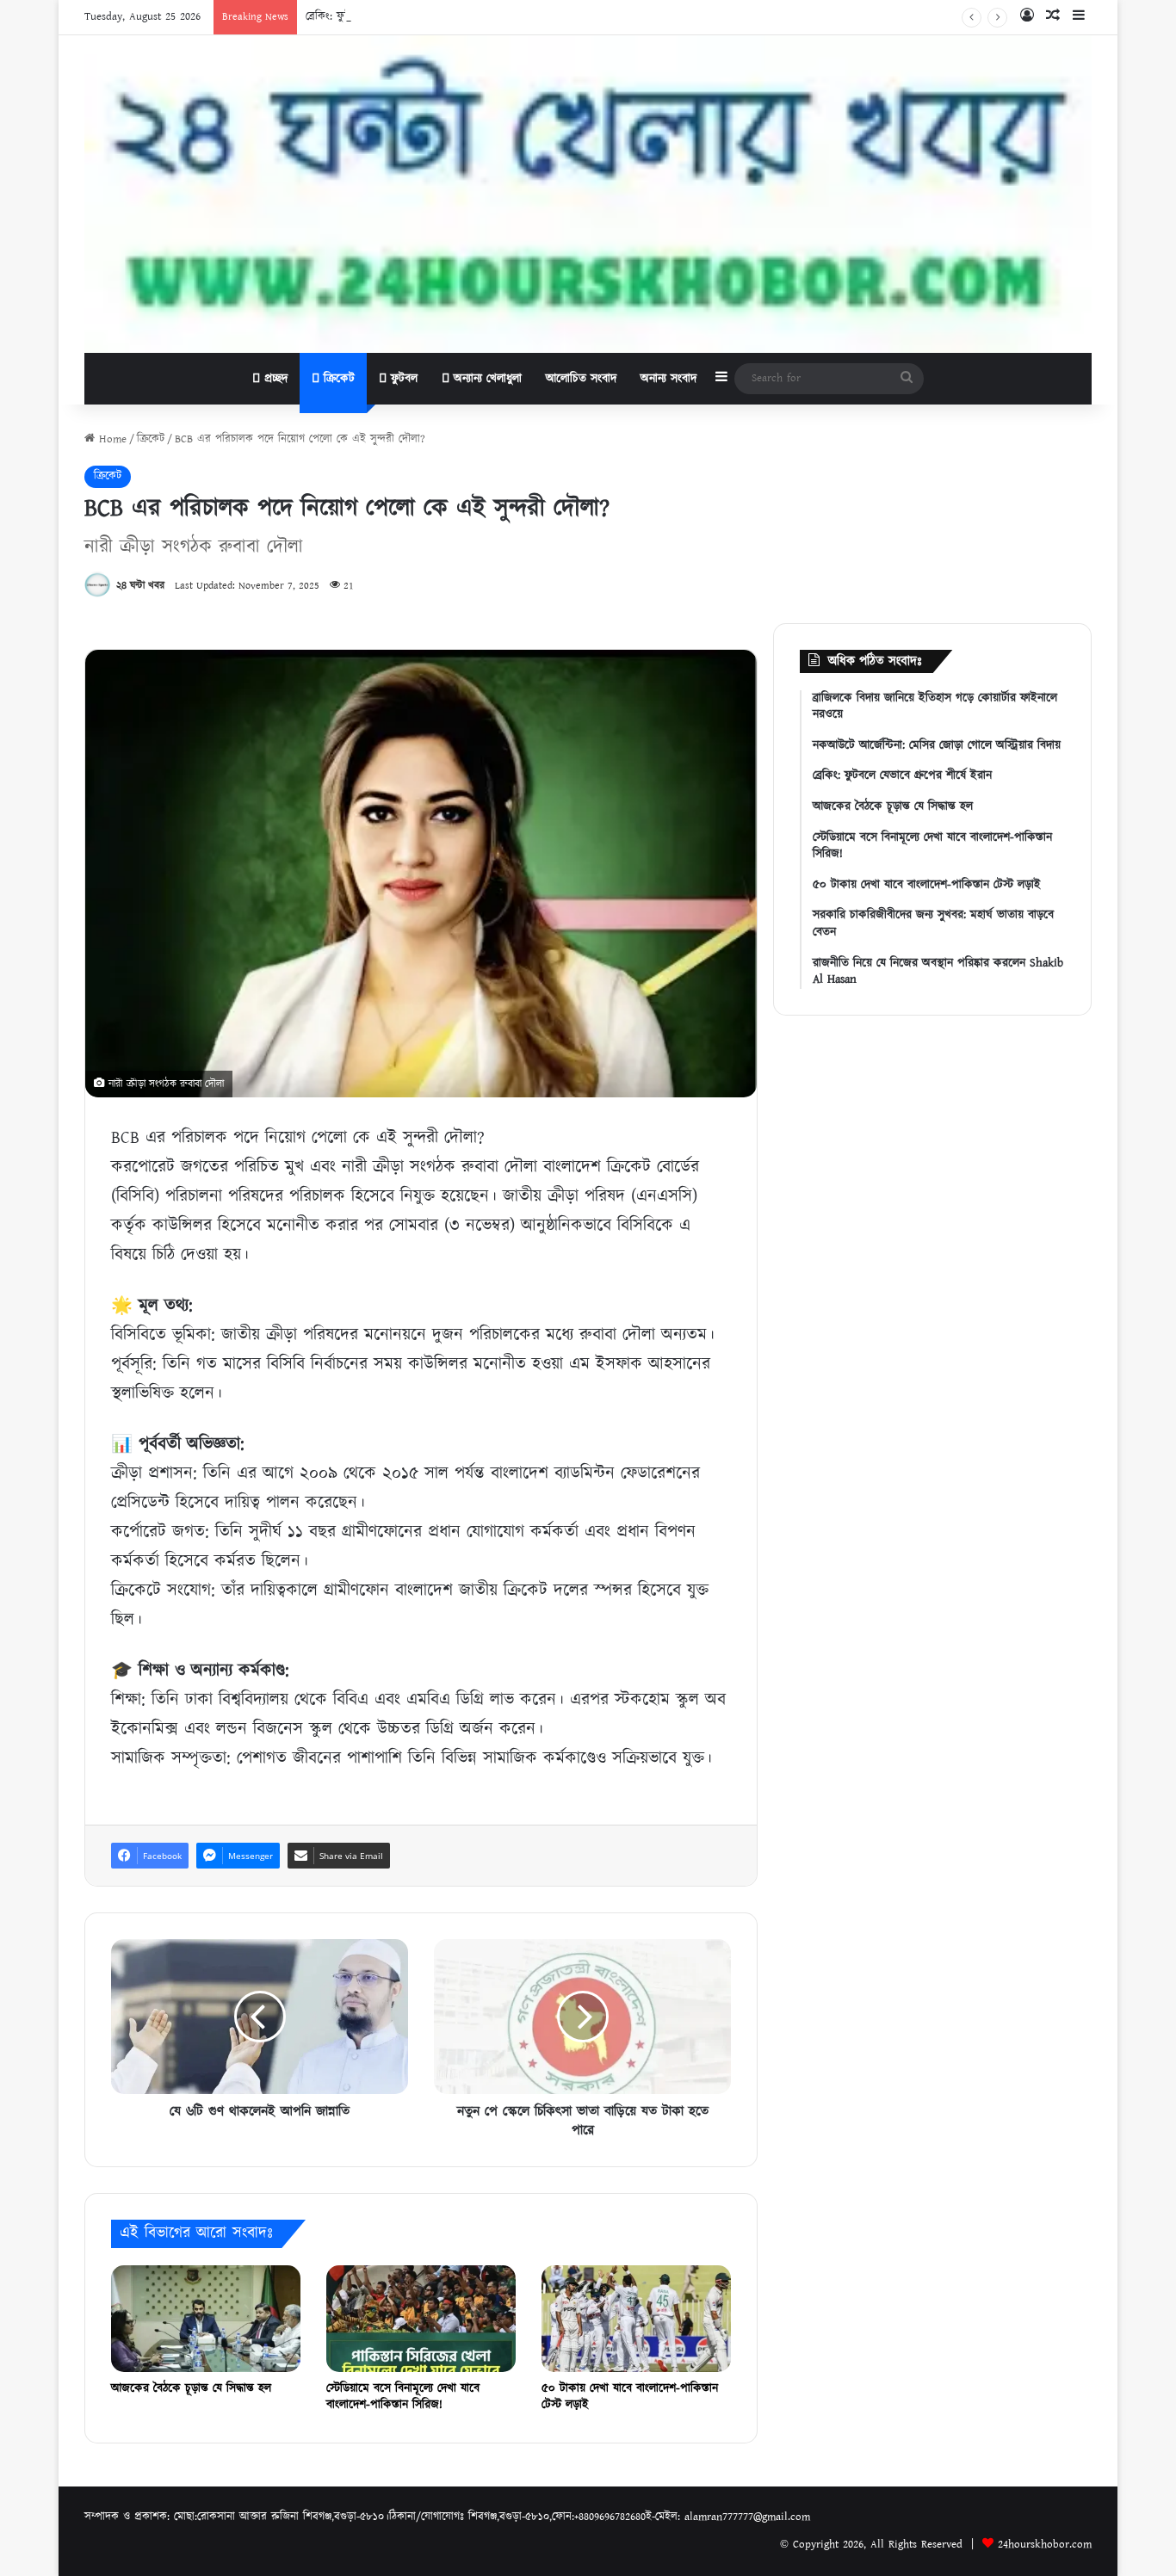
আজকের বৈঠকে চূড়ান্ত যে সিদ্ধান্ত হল (191, 2388)
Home (111, 439)
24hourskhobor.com (1045, 2545)
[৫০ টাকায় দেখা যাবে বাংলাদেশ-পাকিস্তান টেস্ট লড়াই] (636, 2319)
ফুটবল (402, 379)
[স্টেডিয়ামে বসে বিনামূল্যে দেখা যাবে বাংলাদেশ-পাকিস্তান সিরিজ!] (421, 2319)
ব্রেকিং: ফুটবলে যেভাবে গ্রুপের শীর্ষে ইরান (391, 17)
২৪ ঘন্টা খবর (140, 586)
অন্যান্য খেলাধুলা (486, 379)
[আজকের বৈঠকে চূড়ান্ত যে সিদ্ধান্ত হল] (206, 2319)
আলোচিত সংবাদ (581, 379)
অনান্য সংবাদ (668, 379)
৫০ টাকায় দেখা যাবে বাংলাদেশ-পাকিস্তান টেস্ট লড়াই (630, 2397)
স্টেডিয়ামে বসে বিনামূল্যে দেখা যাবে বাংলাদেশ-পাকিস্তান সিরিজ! (403, 2397)
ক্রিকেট (337, 379)
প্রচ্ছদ (274, 379)
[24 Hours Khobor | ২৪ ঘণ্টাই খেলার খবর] (588, 194)
